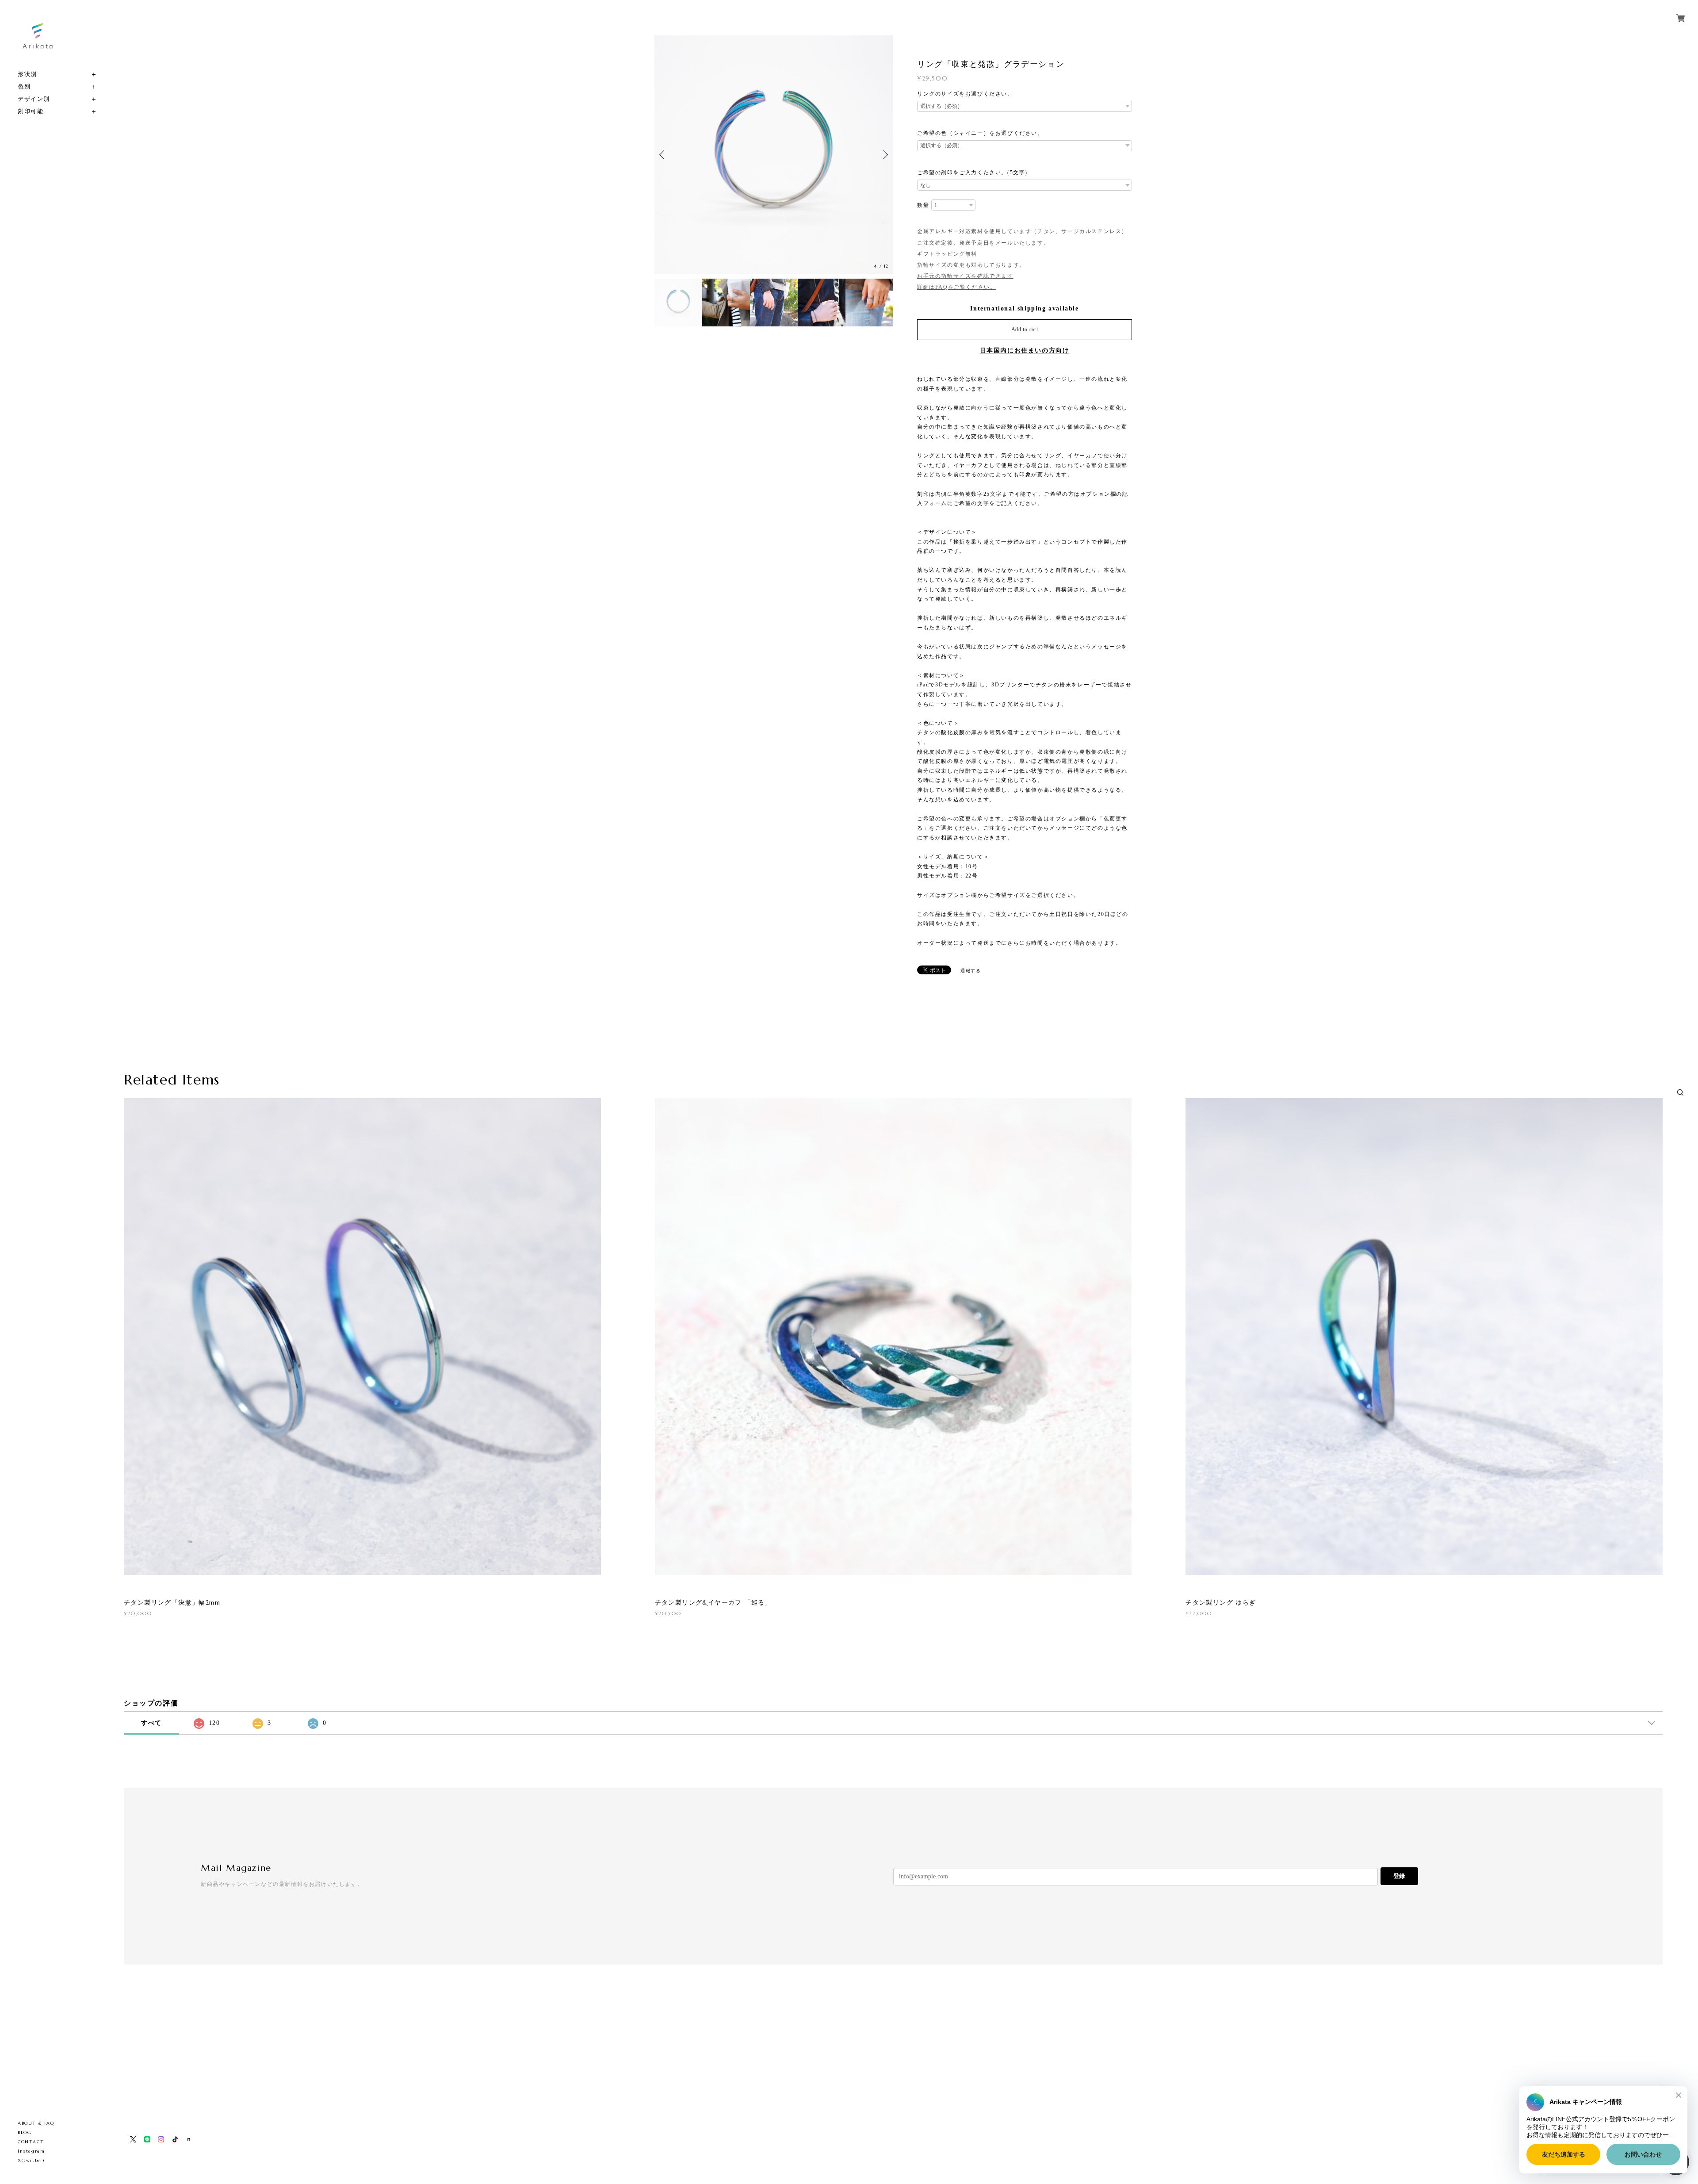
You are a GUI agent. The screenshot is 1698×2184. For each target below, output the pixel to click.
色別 (24, 86)
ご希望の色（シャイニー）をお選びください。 (980, 133)
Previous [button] (663, 155)
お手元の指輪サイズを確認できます (965, 276)
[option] (774, 155)
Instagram (31, 2151)
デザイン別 (34, 99)
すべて (151, 1723)
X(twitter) (31, 2160)
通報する (971, 971)
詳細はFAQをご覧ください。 (956, 287)
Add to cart (1025, 330)
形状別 (27, 74)
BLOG (25, 2132)
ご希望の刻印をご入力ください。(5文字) (972, 172)
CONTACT (31, 2142)
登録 (1399, 1876)
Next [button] (884, 155)
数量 (923, 205)
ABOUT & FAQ (36, 2123)
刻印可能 (31, 111)
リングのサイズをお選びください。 (965, 94)
